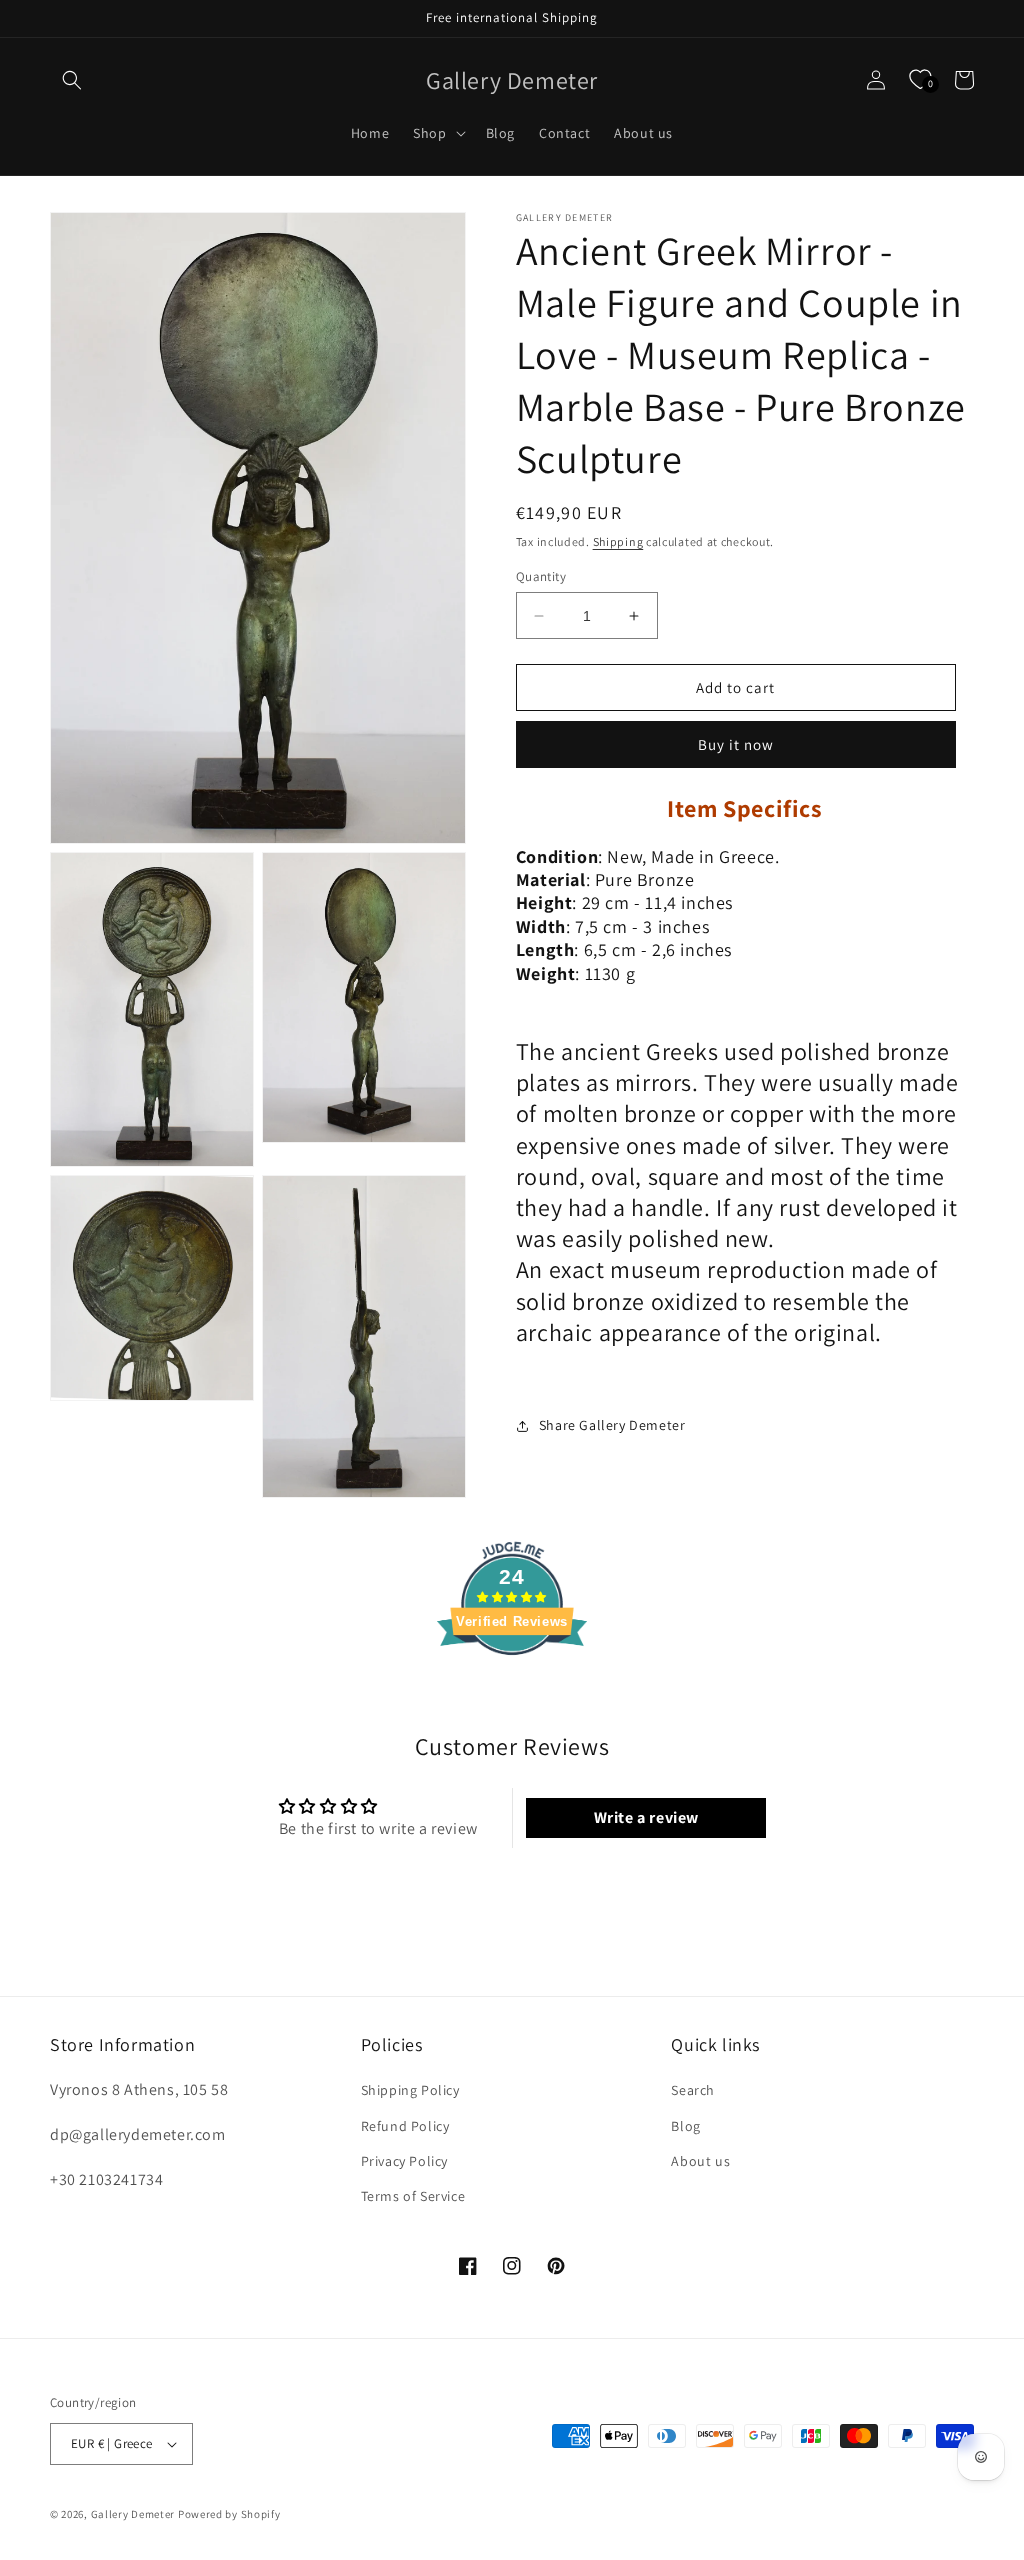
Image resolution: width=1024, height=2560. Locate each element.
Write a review (646, 1817)
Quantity (541, 576)
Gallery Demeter (133, 2514)
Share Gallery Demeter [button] (612, 1425)
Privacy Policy (404, 2161)
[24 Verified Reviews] (512, 1690)
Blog (685, 2126)
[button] (72, 80)
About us (700, 2161)
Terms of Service (413, 2196)
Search (693, 2090)
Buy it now (736, 744)
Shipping (618, 541)
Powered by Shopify (229, 2514)
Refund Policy (405, 2126)
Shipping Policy (410, 2090)
